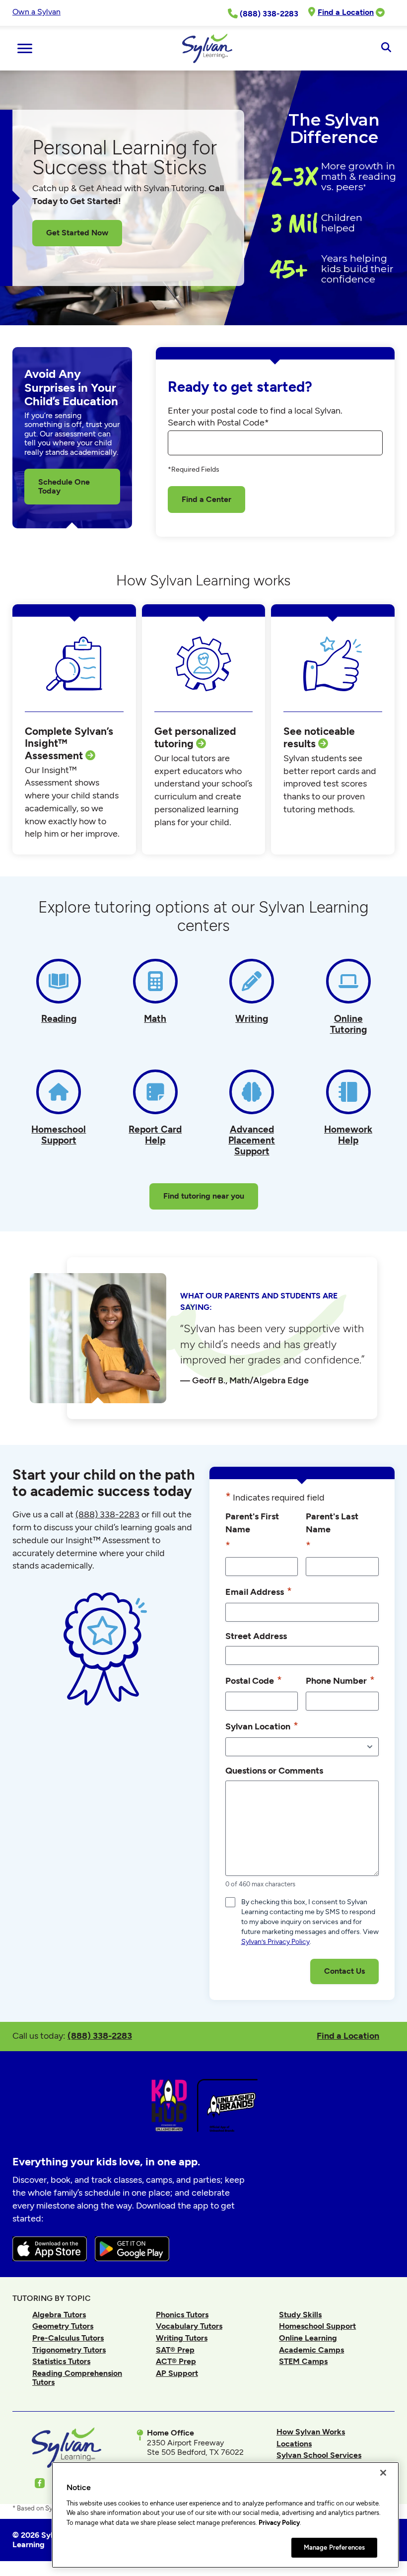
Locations (294, 2444)
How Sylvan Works (311, 2432)
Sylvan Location (262, 1726)
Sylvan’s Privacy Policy (275, 1942)
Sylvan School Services (319, 2455)
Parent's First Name (252, 1531)
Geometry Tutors (63, 2326)
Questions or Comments (274, 1770)
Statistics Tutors (61, 2361)
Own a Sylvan (36, 12)
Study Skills (300, 2315)
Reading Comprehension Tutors (77, 2378)
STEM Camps (303, 2361)
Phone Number (340, 1680)
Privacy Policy (279, 2523)
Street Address (256, 1636)
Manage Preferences (334, 2547)
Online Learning (308, 2338)
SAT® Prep (175, 2350)
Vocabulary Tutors (189, 2326)
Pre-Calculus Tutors (68, 2338)
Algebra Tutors (59, 2315)
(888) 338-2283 (100, 2036)
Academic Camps (311, 2350)
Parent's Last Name (332, 1531)
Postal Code (254, 1680)
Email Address (259, 1591)
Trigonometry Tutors (69, 2350)
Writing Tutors (182, 2338)
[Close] (383, 2473)
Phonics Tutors (182, 2315)
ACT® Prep (176, 2361)
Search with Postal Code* (218, 423)
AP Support (177, 2373)
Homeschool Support (317, 2326)
